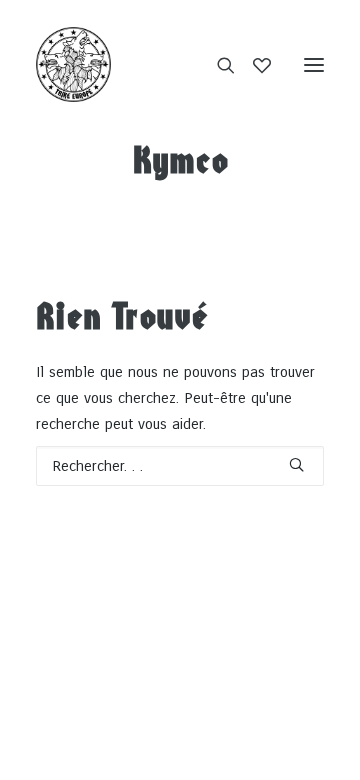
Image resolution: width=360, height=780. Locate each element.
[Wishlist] (253, 65)
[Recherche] (217, 65)
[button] (314, 64)
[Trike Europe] (73, 64)
